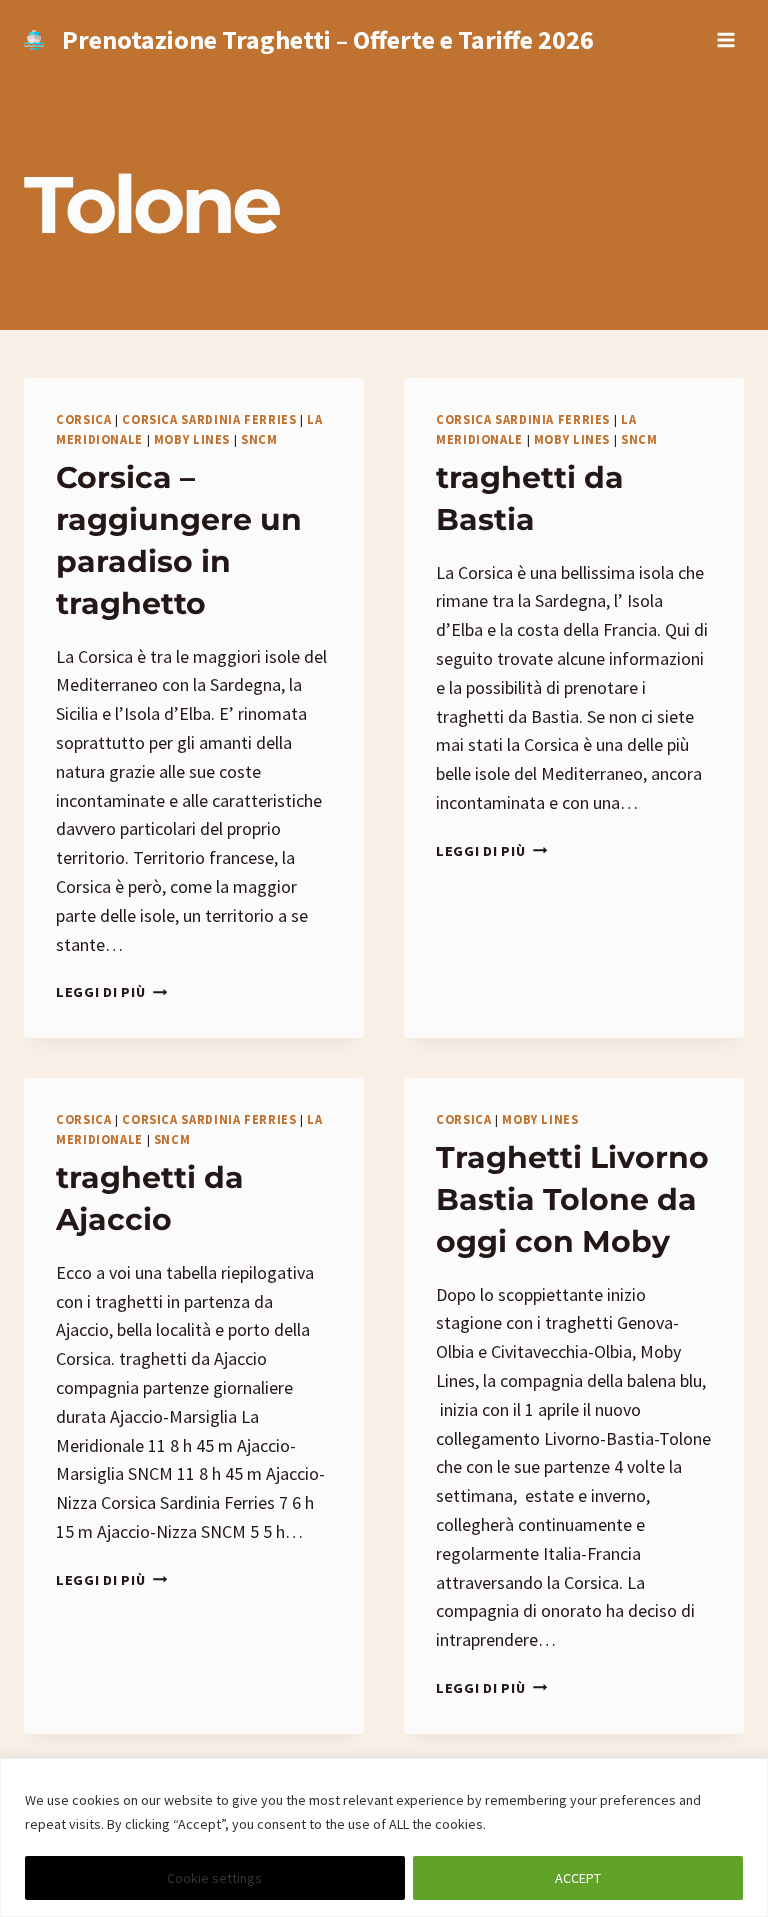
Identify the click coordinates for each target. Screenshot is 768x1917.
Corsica (83, 419)
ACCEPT (578, 1878)
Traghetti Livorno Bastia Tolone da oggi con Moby (572, 1199)
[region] (384, 1837)
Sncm (259, 439)
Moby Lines (192, 439)
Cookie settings (214, 1878)
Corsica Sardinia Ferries (209, 419)
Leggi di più (111, 992)
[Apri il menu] (725, 39)
